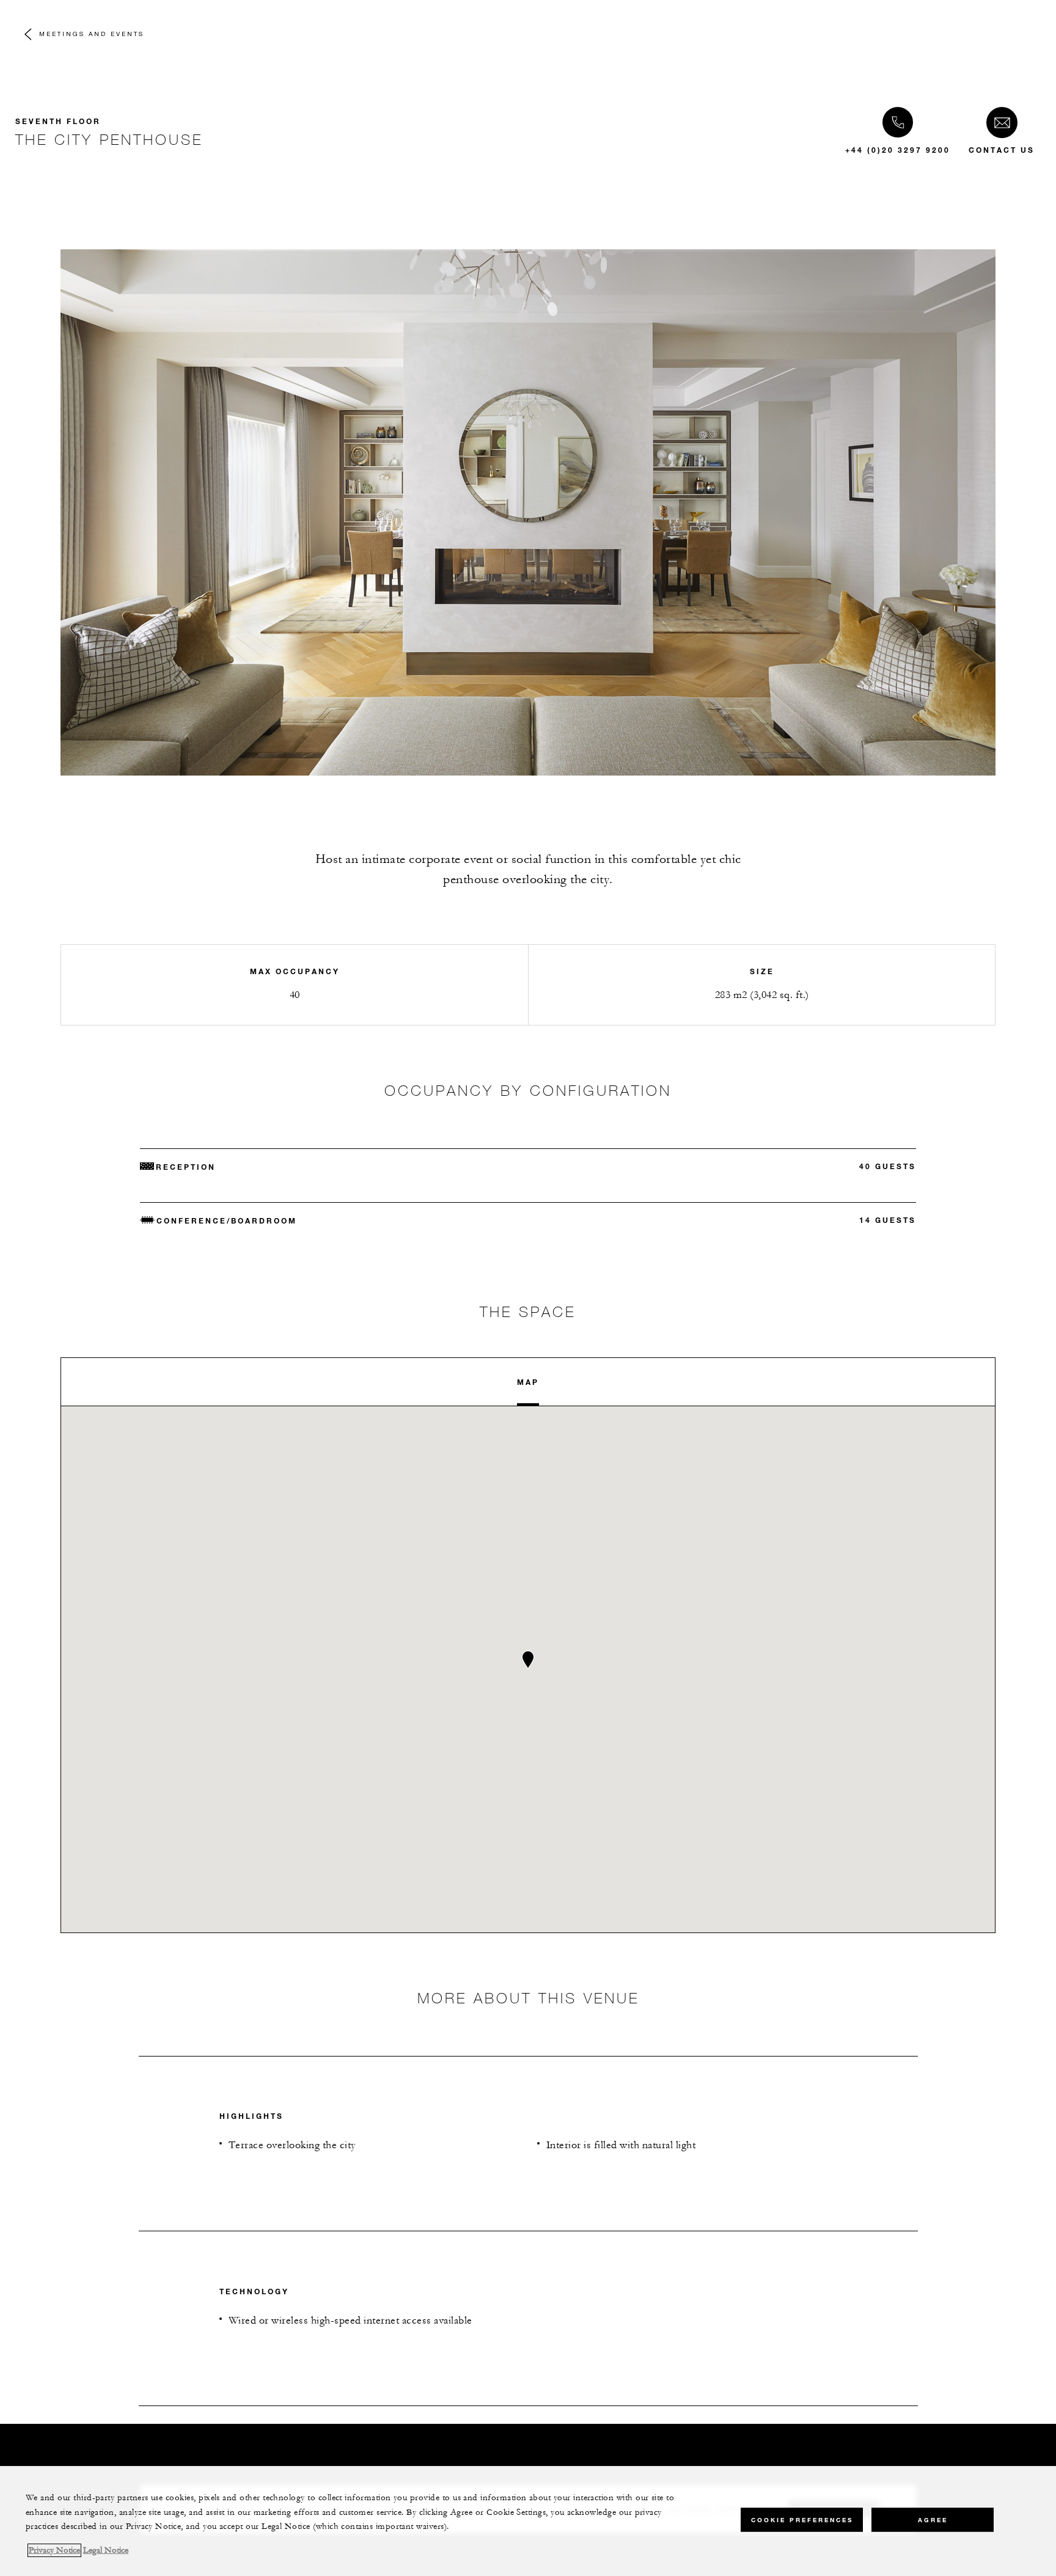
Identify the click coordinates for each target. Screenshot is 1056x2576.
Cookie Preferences (802, 2519)
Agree (933, 2519)
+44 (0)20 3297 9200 (898, 150)
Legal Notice (106, 2550)
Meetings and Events (92, 34)
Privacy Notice (54, 2550)
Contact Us (1002, 150)
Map (528, 1382)
